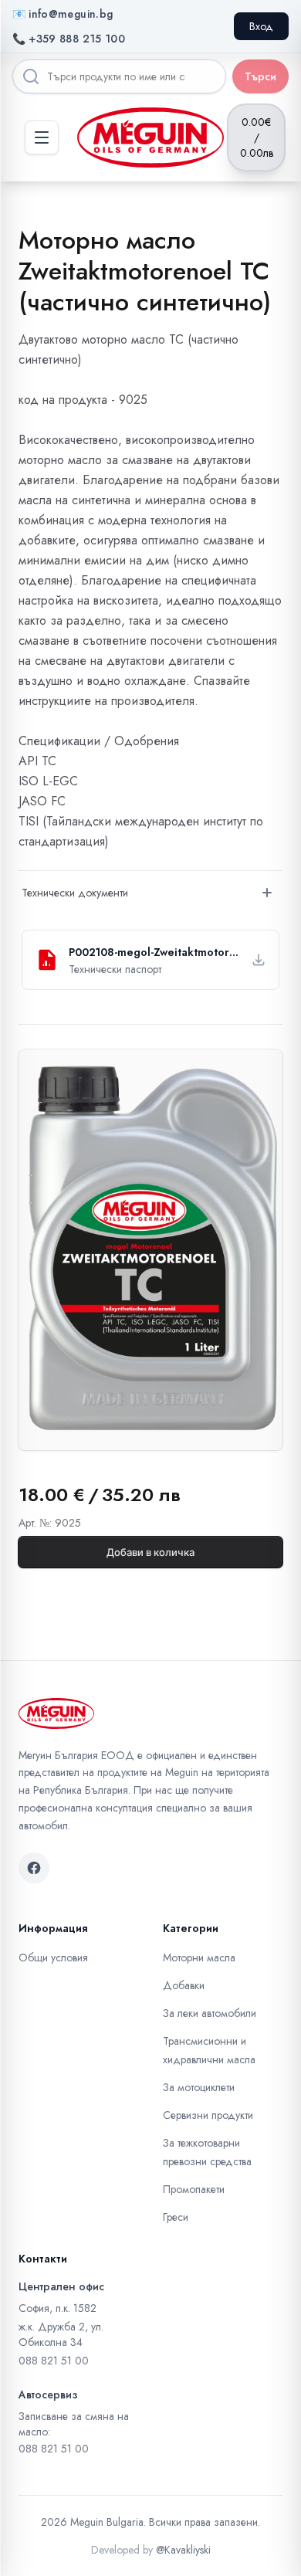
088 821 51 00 (54, 2361)
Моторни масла (199, 1957)
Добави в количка (150, 1552)
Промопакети (194, 2189)
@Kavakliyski (183, 2550)
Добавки (184, 1985)
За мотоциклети (199, 2087)
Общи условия (53, 1957)
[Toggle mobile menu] (42, 137)
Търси (260, 76)
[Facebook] (34, 1868)
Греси (176, 2217)
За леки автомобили (210, 2013)
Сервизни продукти (208, 2115)
